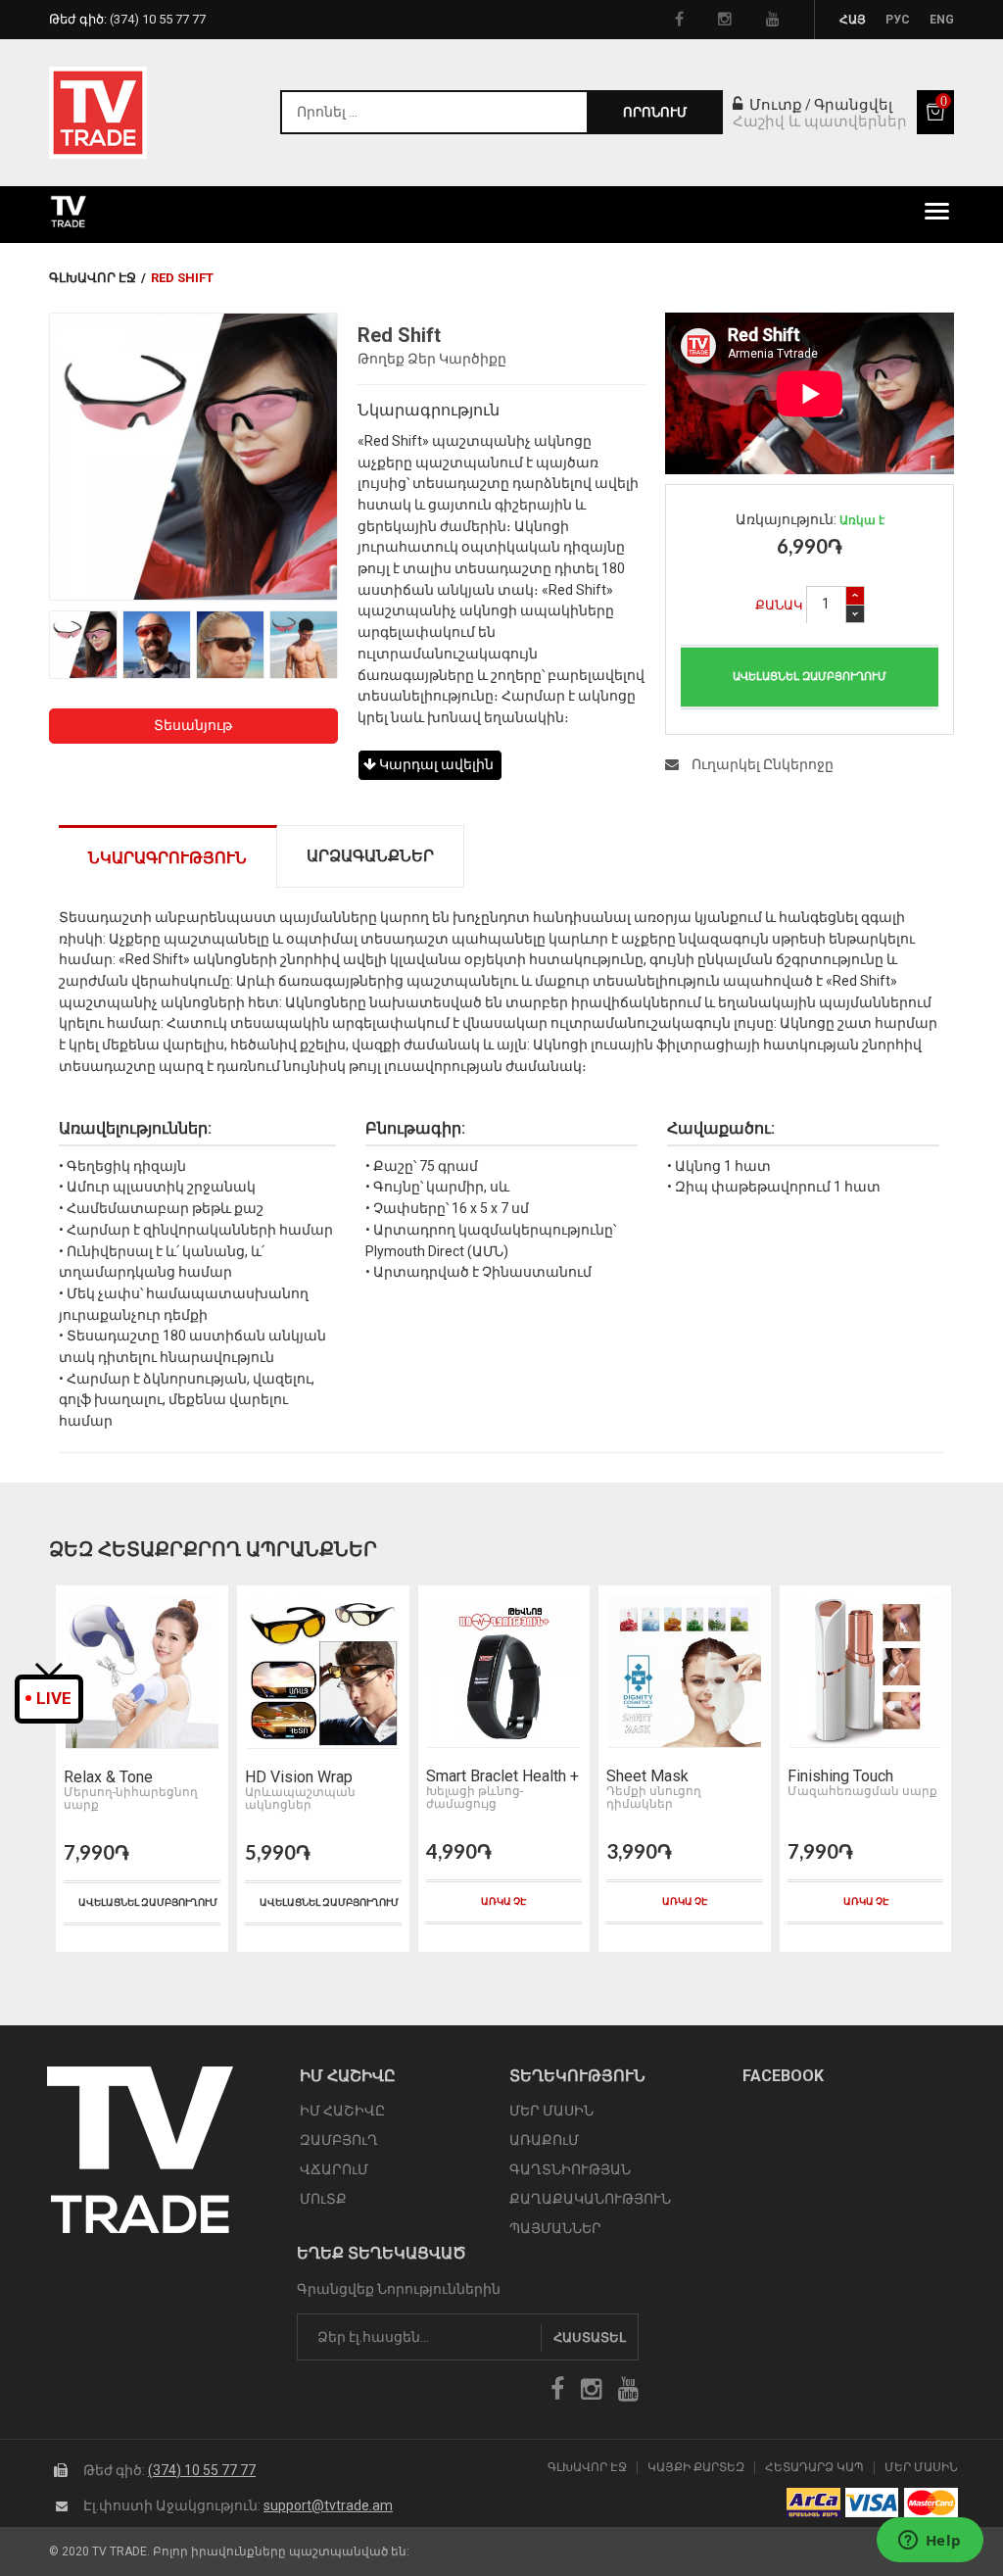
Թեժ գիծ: (127, 19)
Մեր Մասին (921, 2468)
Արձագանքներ (370, 856)
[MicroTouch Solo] (865, 1672)
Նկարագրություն (167, 858)
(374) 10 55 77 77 (202, 2470)
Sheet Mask (466, 1776)
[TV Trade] (98, 113)
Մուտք (774, 105)
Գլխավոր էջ (93, 278)
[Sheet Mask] (503, 1672)
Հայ (853, 20)
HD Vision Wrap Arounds (118, 1777)
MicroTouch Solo (844, 1776)
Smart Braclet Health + (321, 1776)
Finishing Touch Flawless (659, 1776)
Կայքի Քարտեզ (696, 2468)
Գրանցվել (853, 105)
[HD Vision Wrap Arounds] (142, 1672)
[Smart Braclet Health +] (323, 1672)
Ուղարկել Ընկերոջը (761, 764)
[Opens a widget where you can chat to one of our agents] (930, 2542)
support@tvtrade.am (328, 2505)
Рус (898, 20)
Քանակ (779, 605)
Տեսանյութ (193, 725)
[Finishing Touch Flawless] (685, 1672)
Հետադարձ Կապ (814, 2468)
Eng (942, 20)
